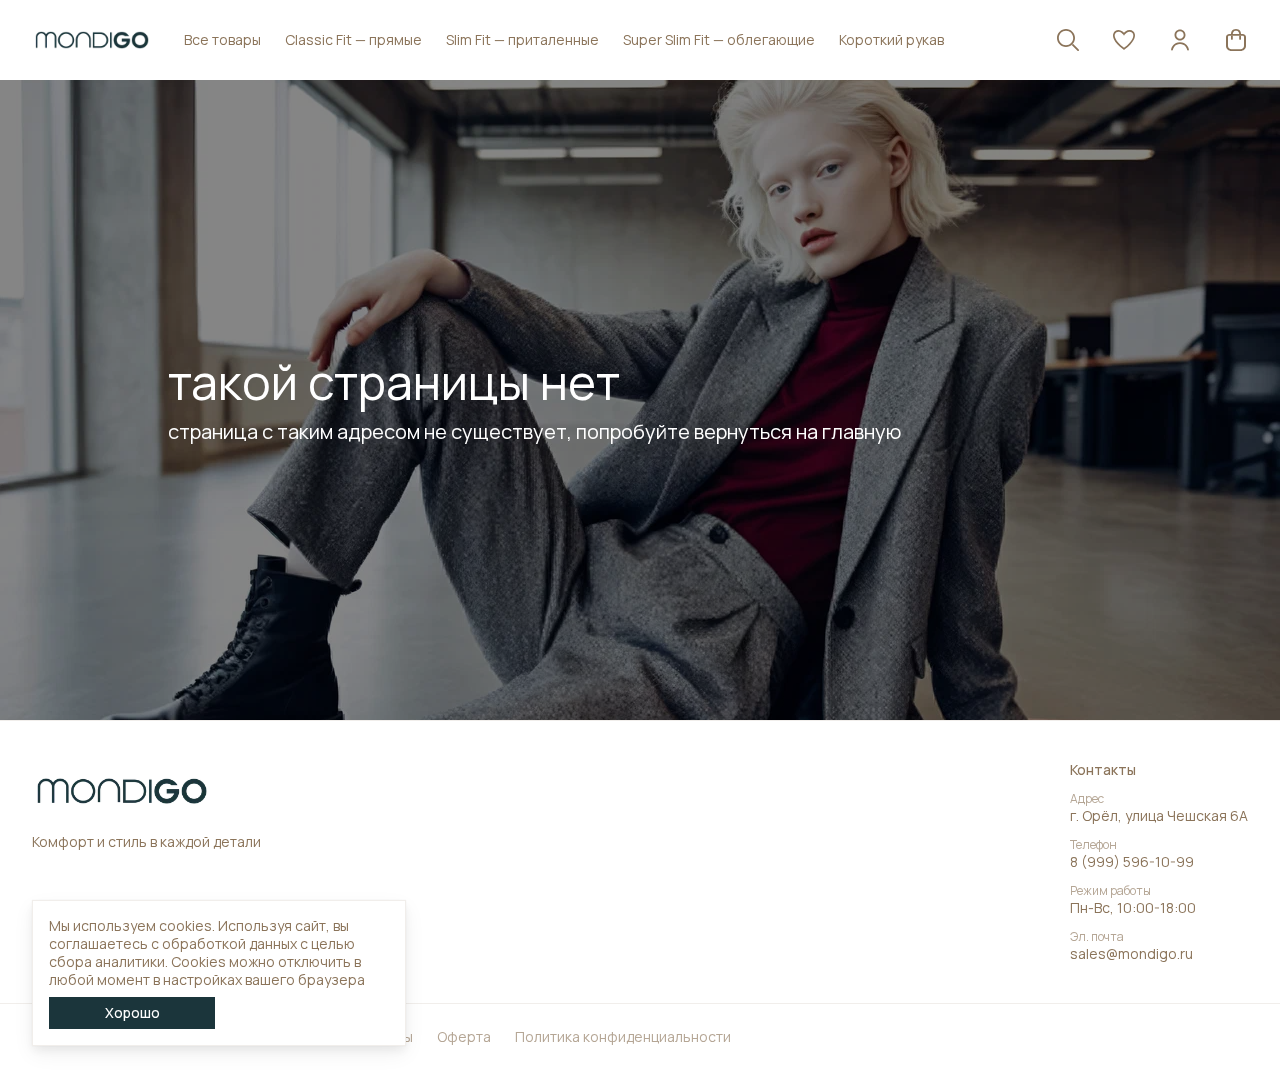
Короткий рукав (891, 39)
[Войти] (1180, 40)
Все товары (222, 39)
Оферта (464, 1037)
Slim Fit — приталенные (522, 39)
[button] (1124, 40)
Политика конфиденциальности (623, 1037)
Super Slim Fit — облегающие (719, 39)
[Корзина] (1236, 40)
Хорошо (132, 1012)
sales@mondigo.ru (1131, 954)
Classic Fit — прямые (353, 39)
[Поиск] (1068, 40)
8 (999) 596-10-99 (1132, 862)
